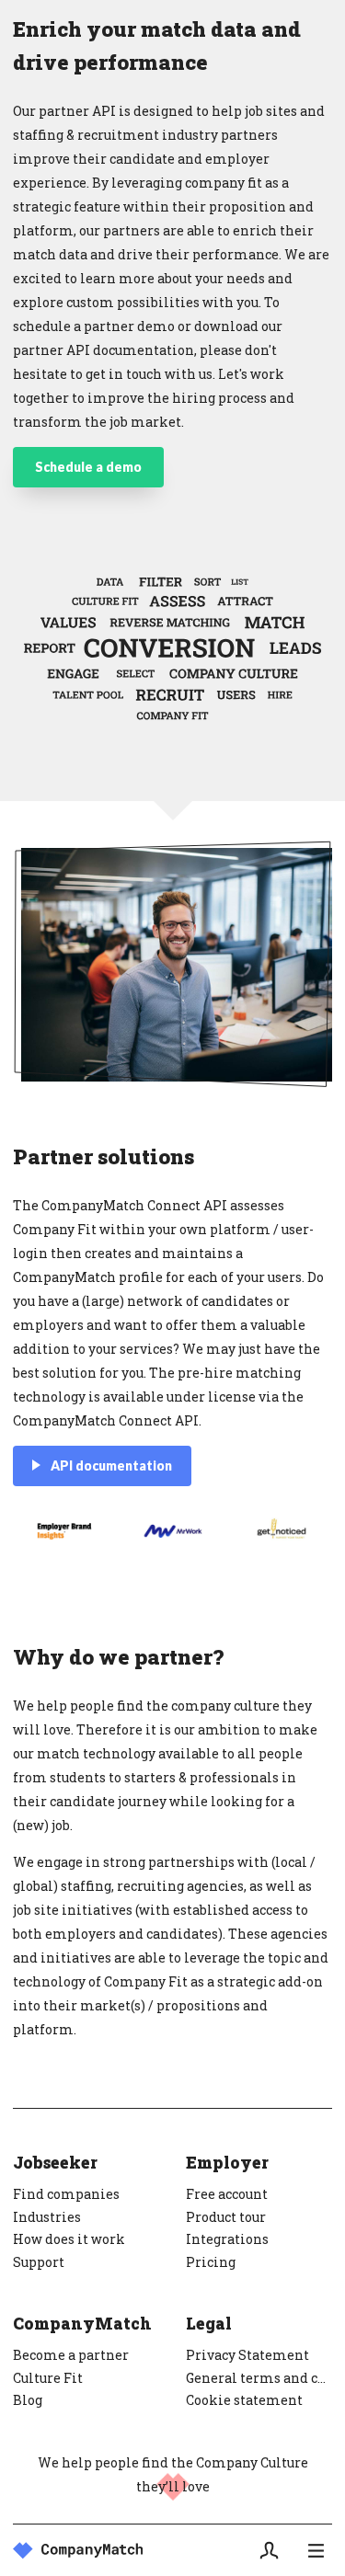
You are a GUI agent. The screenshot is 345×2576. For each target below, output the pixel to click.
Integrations (227, 2239)
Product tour (226, 2217)
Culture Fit (48, 2378)
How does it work (69, 2239)
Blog (28, 2400)
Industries (47, 2217)
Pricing (211, 2262)
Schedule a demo (88, 467)
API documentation (111, 1465)
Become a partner (71, 2355)
